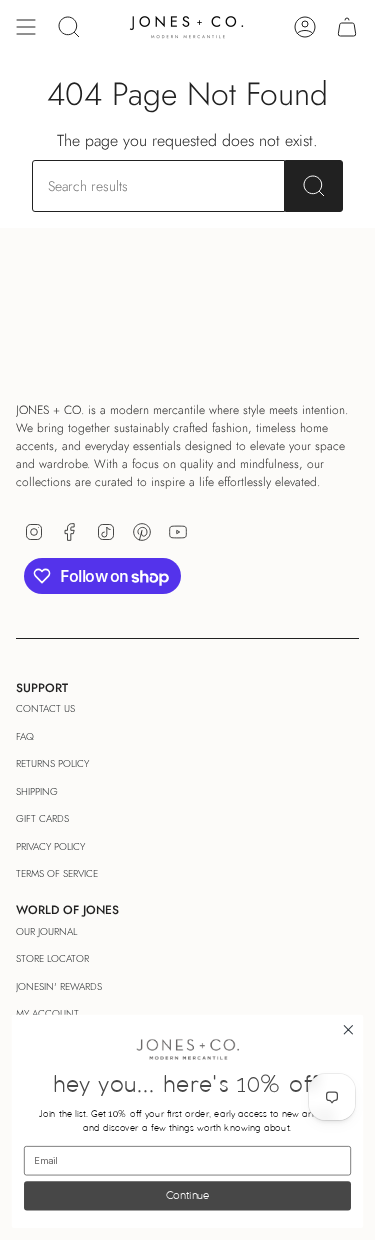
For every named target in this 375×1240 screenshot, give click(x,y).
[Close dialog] (348, 1030)
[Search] (314, 186)
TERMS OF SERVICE (57, 873)
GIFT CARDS (42, 818)
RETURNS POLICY (52, 763)
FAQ (25, 736)
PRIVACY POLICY (50, 846)
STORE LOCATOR (52, 958)
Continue (187, 1195)
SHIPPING (37, 791)
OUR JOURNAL (46, 931)
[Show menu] (26, 27)
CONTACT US (45, 708)
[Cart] (347, 27)
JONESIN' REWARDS (59, 986)
